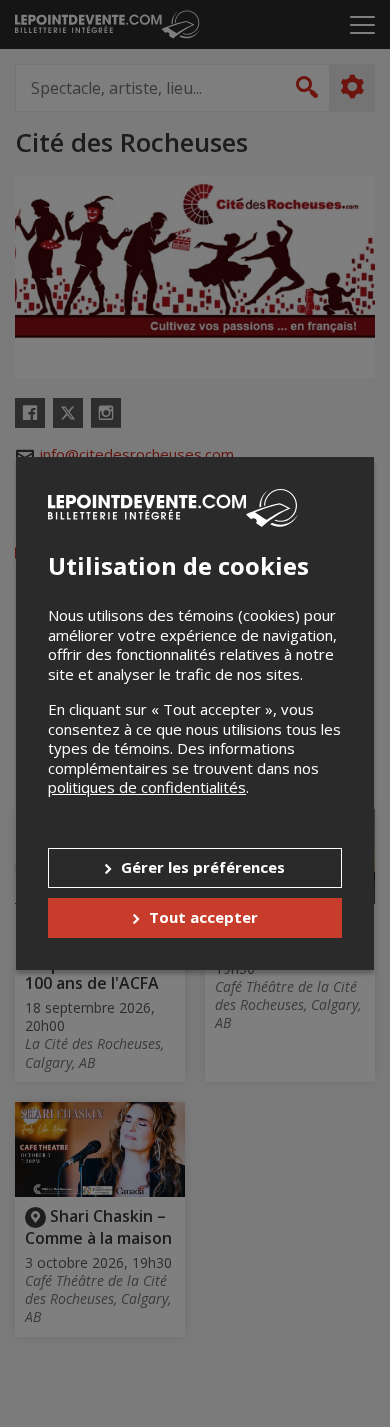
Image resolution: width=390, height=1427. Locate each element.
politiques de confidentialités (147, 787)
